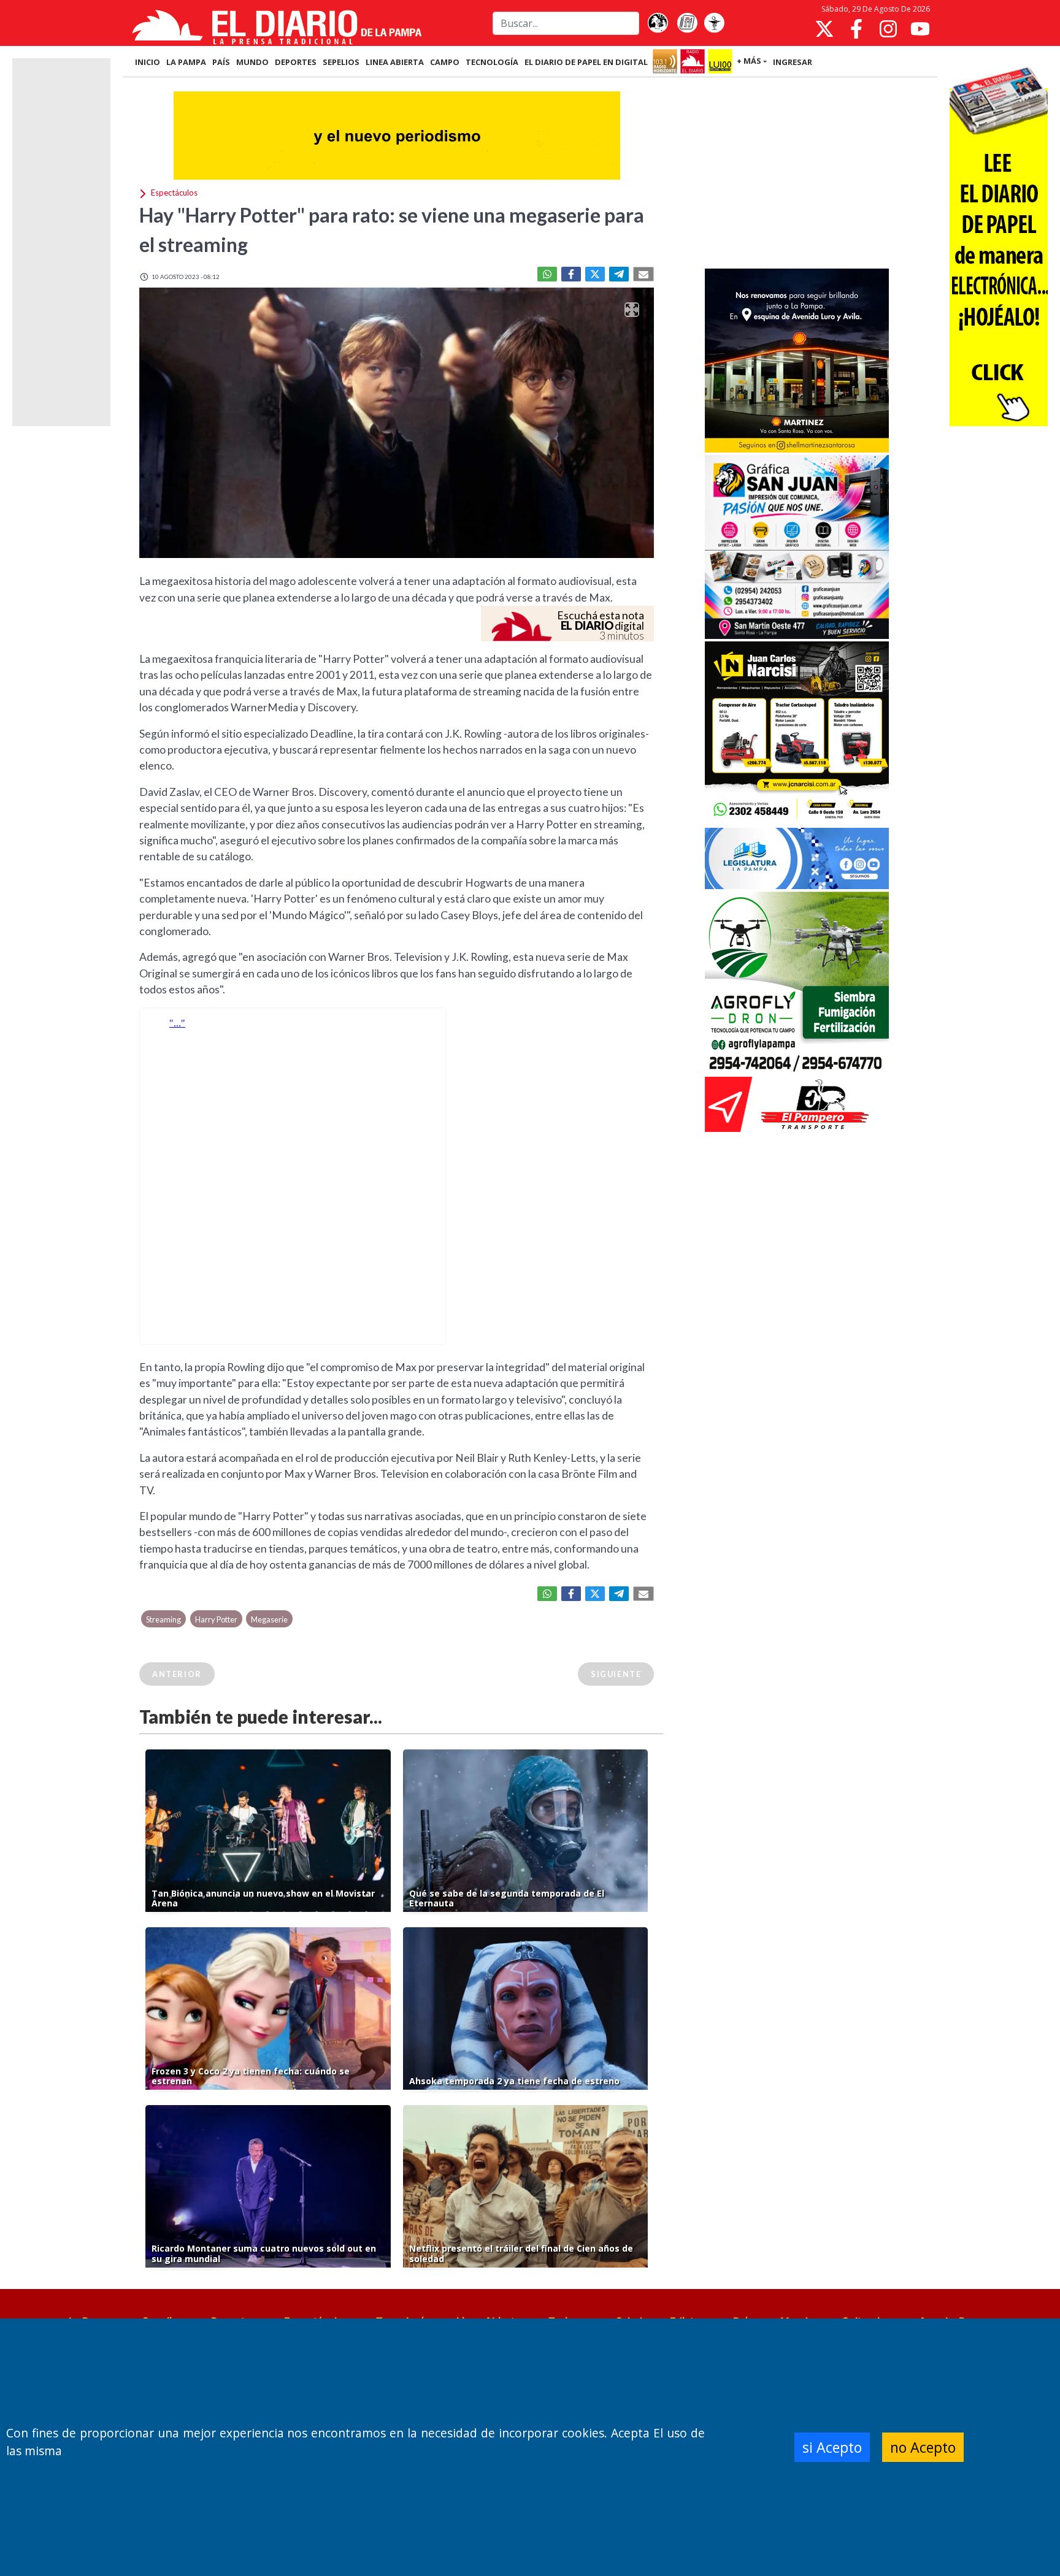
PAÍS (221, 62)
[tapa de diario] (687, 23)
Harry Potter (216, 1619)
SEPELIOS (341, 62)
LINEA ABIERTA (395, 62)
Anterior (177, 1674)
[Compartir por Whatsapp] (547, 274)
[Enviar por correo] (643, 274)
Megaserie (269, 1619)
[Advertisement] (797, 174)
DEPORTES (296, 62)
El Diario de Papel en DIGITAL (586, 62)
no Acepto (923, 2447)
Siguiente (616, 1674)
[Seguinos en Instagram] (888, 29)
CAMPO (445, 62)
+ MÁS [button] (749, 61)
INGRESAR (793, 62)
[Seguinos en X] (824, 29)
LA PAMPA (186, 62)
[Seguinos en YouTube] (920, 29)
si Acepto (832, 2447)
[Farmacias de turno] (714, 23)
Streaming (163, 1619)
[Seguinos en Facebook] (856, 29)
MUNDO (252, 62)
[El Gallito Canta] (658, 23)
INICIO (148, 62)
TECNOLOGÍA (492, 62)
